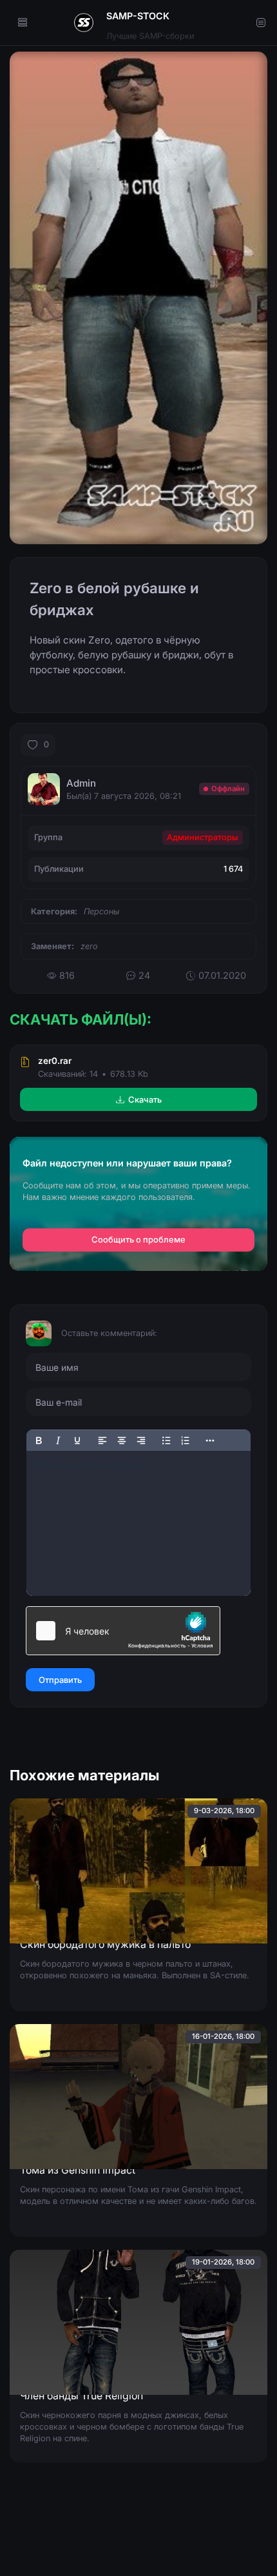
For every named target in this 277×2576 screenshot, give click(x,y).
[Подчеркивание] (77, 1440)
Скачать (145, 1099)
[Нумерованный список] (186, 1440)
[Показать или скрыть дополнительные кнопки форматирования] (211, 1440)
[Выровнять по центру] (122, 1440)
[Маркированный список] (166, 1440)
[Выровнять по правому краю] (141, 1440)
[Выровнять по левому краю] (102, 1440)
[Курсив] (58, 1440)
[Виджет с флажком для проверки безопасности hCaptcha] (123, 1631)
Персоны (101, 911)
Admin (81, 783)
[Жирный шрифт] (39, 1440)
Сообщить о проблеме (138, 1240)
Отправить (60, 1680)
